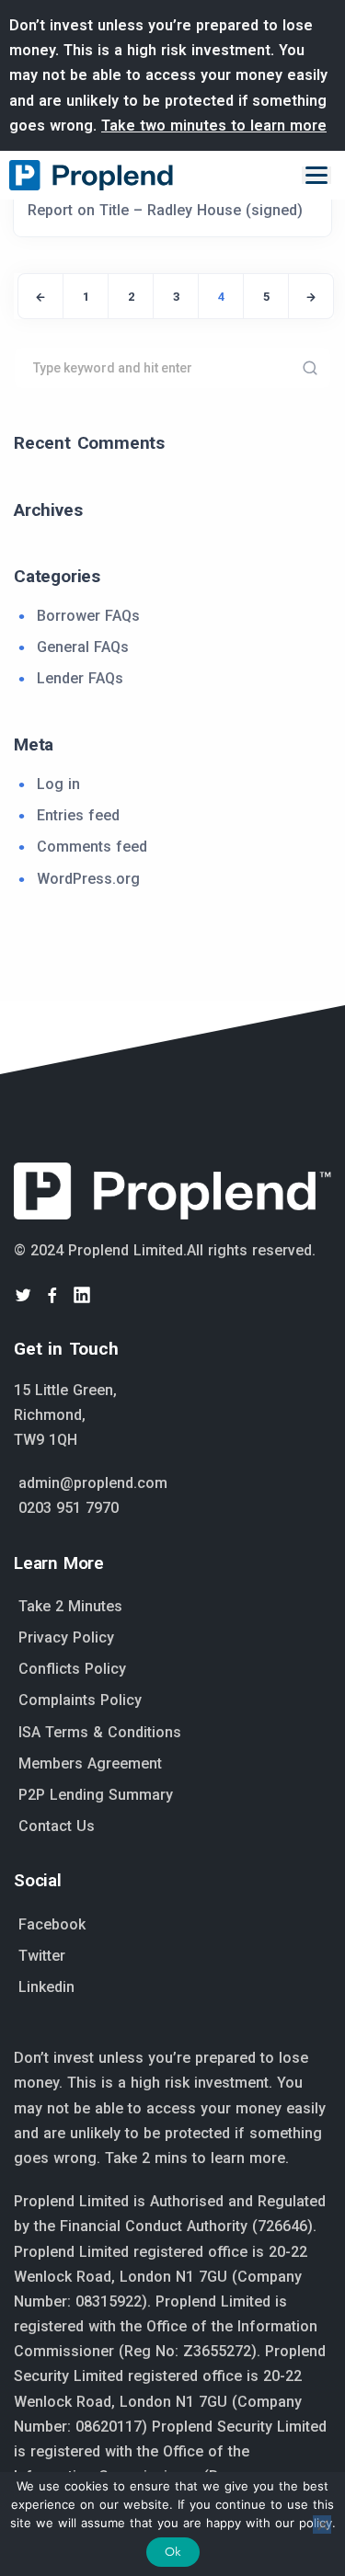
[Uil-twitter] (23, 1295)
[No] (322, 2524)
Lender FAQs (80, 678)
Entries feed (78, 815)
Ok (173, 2552)
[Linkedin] (82, 1295)
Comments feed (92, 847)
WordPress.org (88, 879)
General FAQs (83, 647)
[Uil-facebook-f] (52, 1295)
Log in (58, 784)
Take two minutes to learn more (214, 126)
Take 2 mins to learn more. (197, 2158)
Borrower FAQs (88, 616)
